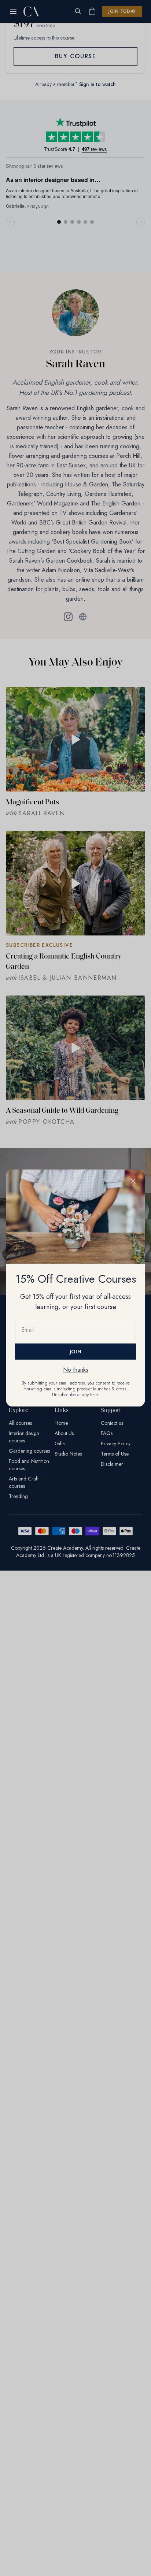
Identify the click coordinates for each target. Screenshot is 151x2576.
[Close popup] (133, 1181)
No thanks (76, 1370)
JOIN (75, 1352)
